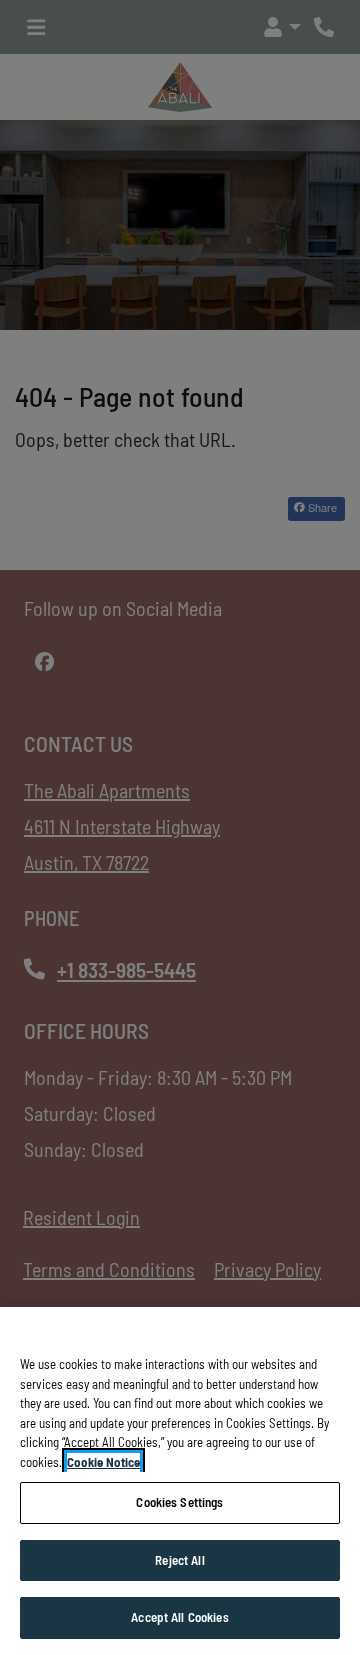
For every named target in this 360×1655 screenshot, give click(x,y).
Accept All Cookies (179, 1617)
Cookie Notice (103, 1462)
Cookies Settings (179, 1502)
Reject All (179, 1560)
